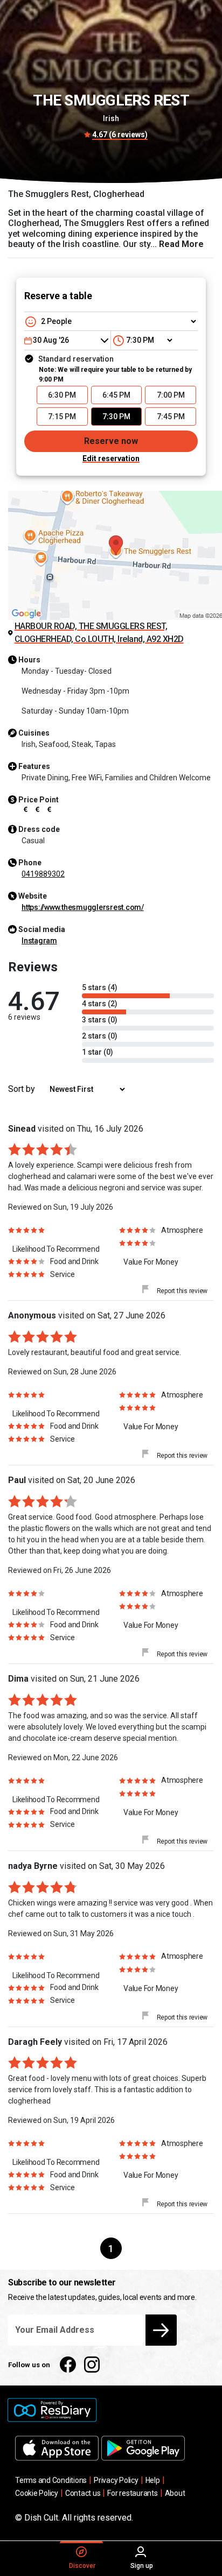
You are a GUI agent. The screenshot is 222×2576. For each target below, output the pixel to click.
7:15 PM (62, 417)
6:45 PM (116, 395)
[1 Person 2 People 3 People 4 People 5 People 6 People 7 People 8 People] (111, 321)
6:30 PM (62, 395)
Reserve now (111, 441)
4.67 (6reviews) (120, 135)
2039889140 (43, 874)
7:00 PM (171, 395)
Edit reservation (111, 458)
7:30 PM (116, 417)
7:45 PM (171, 417)
